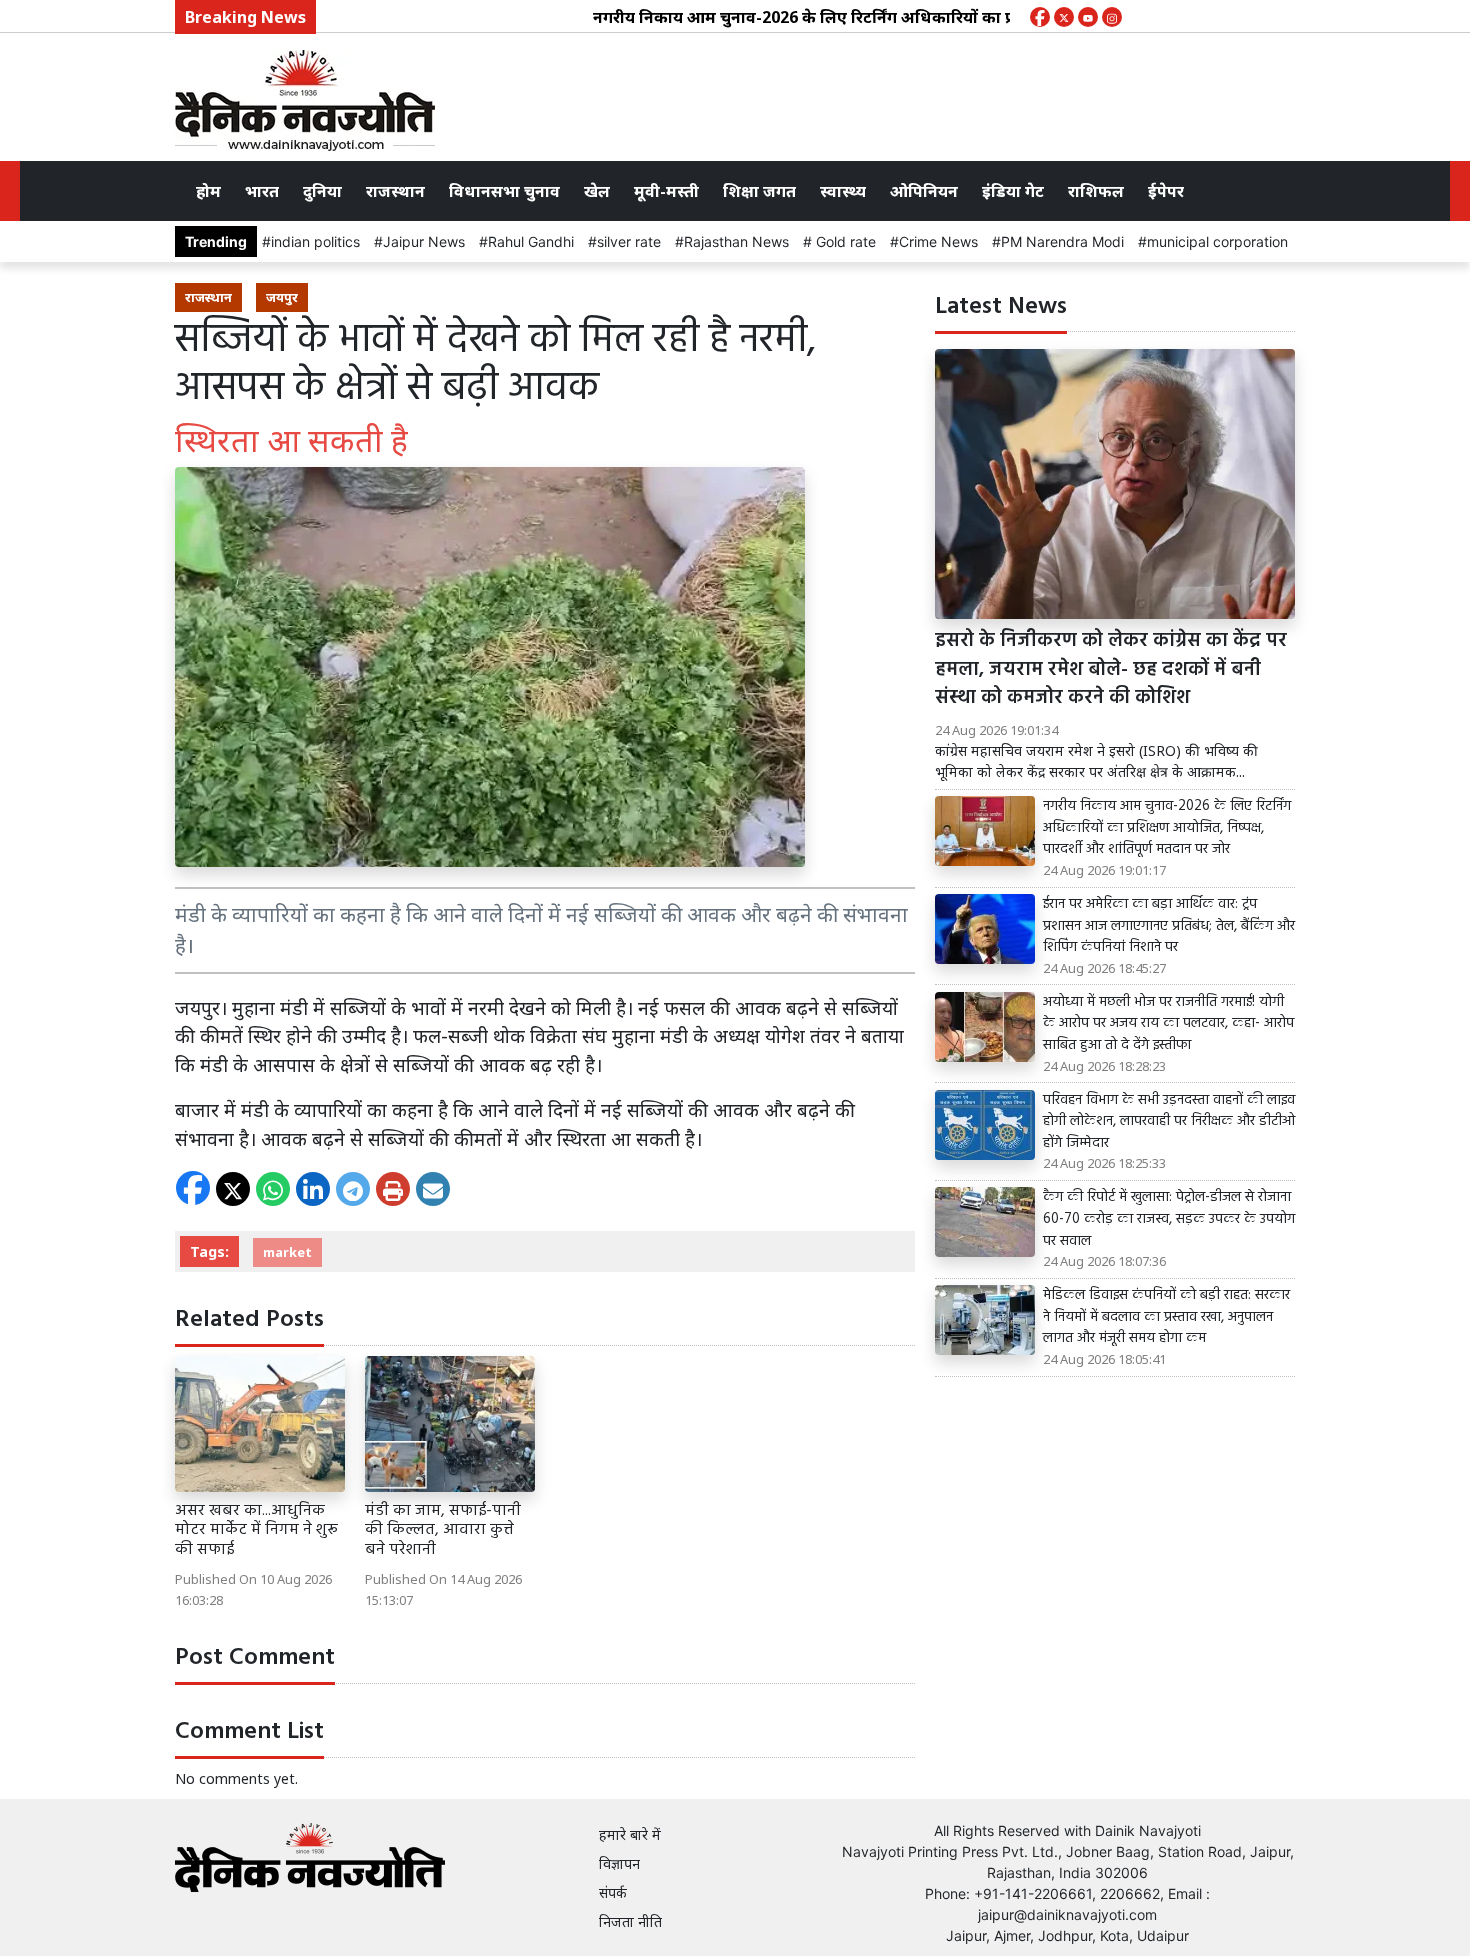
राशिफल (1096, 191)
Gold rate (844, 241)
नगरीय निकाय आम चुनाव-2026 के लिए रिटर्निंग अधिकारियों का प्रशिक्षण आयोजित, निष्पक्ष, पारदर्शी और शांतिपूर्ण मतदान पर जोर (957, 17)
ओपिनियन (924, 191)
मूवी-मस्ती (666, 191)
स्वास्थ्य (843, 191)
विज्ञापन (619, 1863)
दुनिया (322, 191)
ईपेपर (1166, 191)
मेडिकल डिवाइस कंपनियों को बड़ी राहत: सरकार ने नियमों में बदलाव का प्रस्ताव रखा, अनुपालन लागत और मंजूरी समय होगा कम (1166, 1317)
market (287, 1252)
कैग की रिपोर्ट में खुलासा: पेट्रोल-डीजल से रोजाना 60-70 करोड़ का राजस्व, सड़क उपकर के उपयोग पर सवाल (1169, 1219)
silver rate (629, 241)
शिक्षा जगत (759, 191)
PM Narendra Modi (1062, 241)
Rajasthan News (736, 241)
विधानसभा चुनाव (504, 191)
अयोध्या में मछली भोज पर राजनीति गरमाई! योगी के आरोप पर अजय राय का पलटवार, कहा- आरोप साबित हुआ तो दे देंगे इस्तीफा (1168, 1024)
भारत (262, 191)
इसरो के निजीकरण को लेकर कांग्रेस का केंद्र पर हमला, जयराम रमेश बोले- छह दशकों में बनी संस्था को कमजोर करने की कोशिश (1111, 670)
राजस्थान (395, 191)
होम (208, 191)
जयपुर (282, 297)
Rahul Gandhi (531, 241)
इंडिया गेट (1013, 191)
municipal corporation (1217, 241)
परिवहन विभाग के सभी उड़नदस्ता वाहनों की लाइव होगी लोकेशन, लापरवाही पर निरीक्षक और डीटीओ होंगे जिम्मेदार (1169, 1122)
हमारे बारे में (630, 1834)
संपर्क (613, 1892)
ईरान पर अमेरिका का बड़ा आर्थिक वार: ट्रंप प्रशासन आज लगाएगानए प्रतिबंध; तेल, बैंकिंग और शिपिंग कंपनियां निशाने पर (1169, 926)
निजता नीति (630, 1921)
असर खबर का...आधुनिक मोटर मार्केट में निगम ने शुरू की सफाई (256, 1530)
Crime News (938, 241)
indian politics (315, 241)
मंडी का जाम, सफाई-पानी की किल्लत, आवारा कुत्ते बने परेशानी (443, 1530)
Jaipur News (424, 241)
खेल (597, 191)
